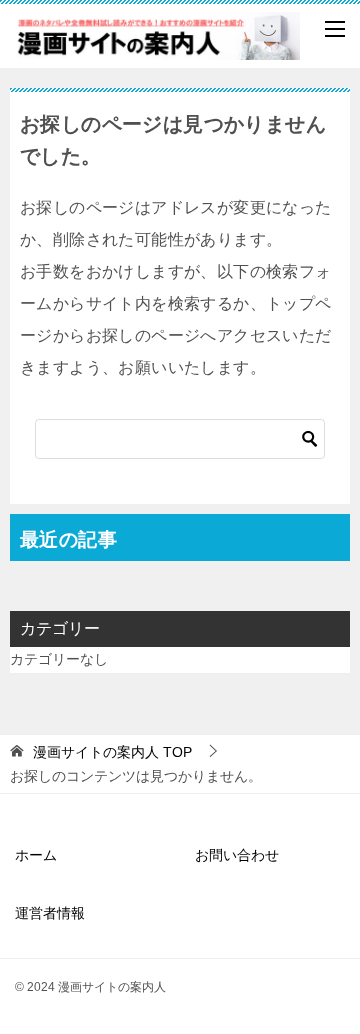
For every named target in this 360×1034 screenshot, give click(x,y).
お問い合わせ (237, 855)
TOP (112, 752)
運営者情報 (50, 913)
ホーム (36, 855)
